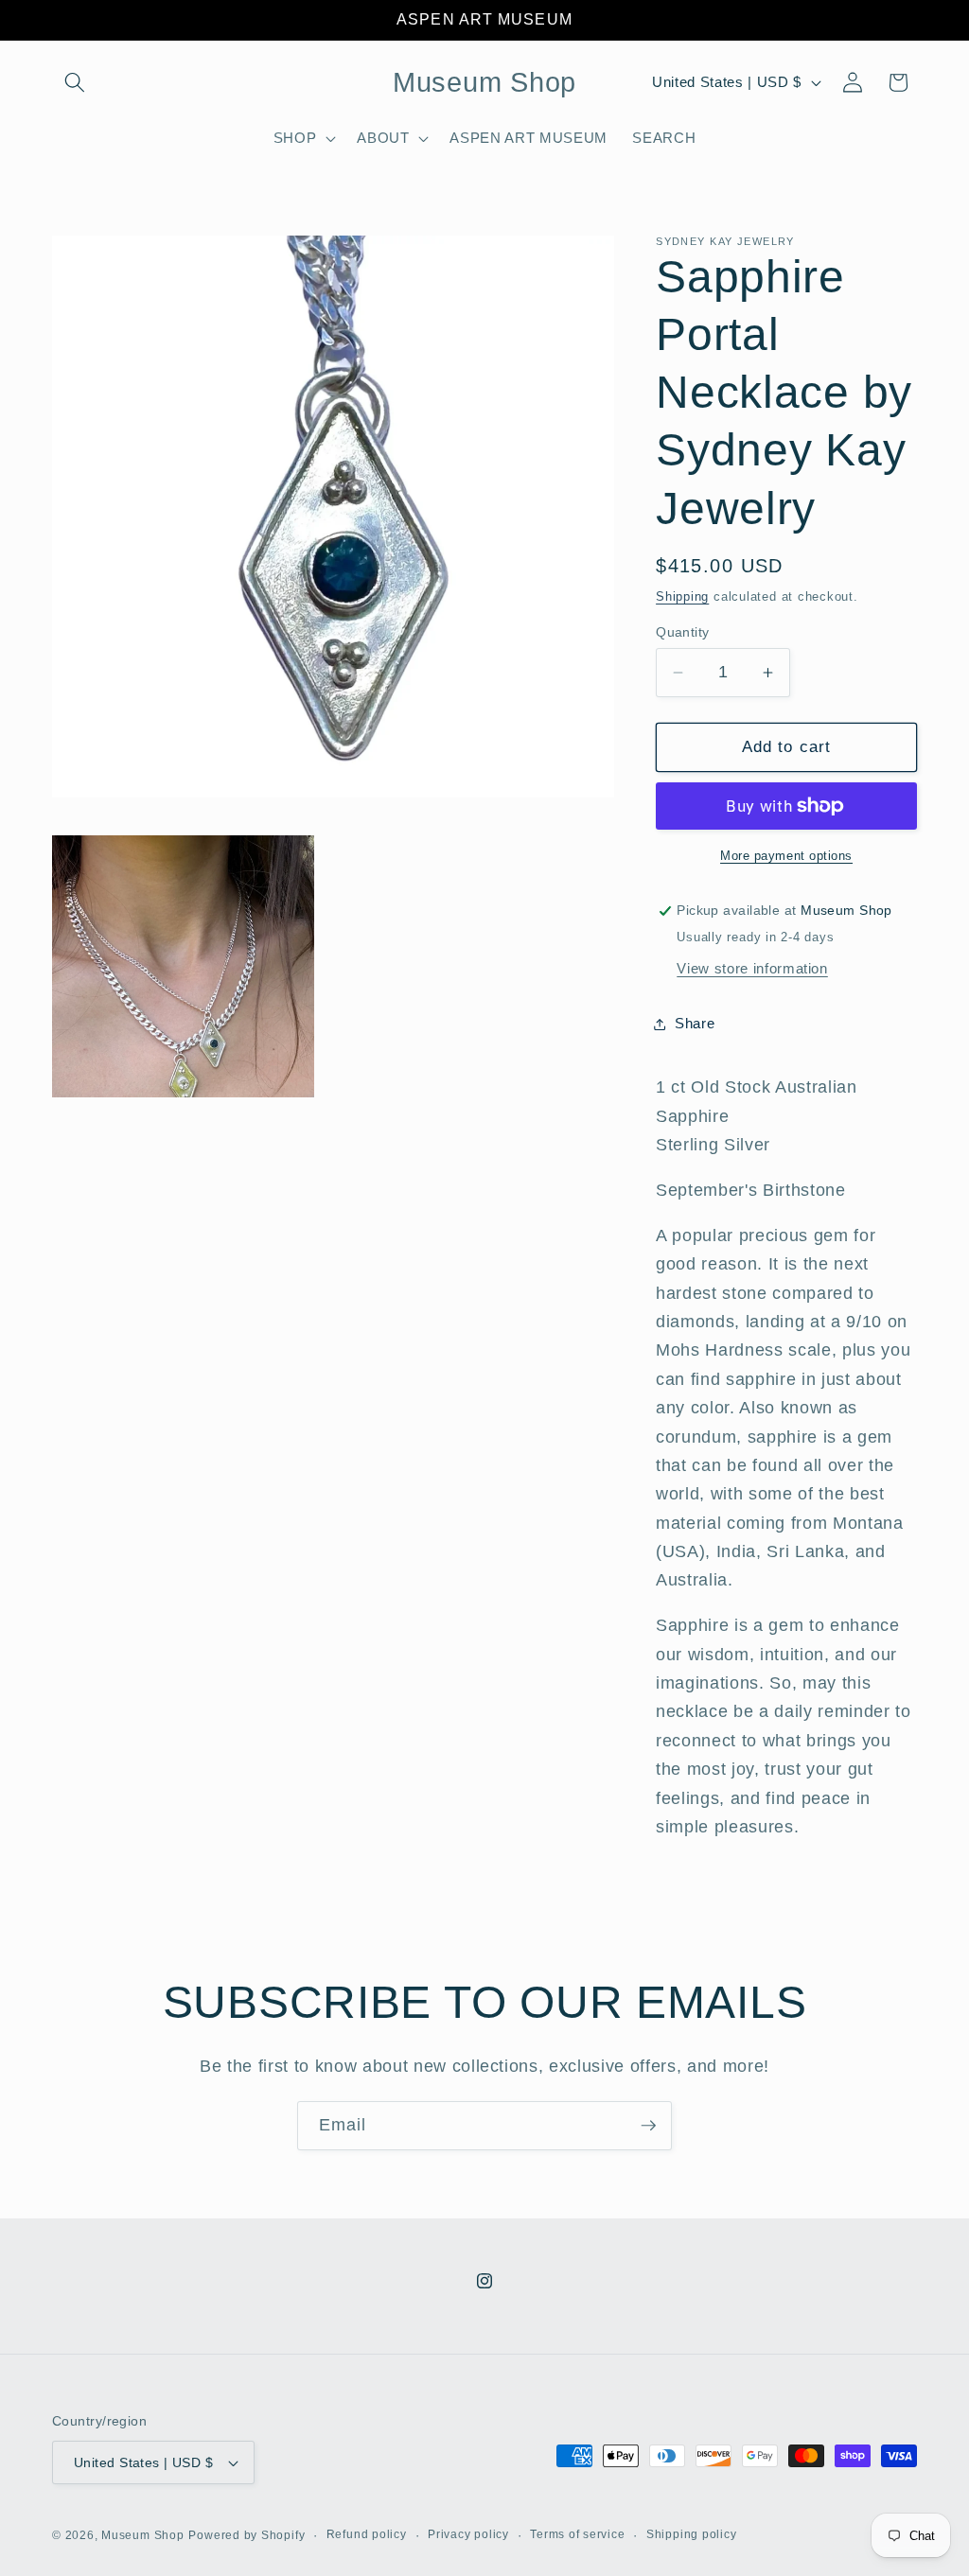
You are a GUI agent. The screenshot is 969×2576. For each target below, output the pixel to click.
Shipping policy (692, 2534)
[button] (75, 82)
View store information (752, 968)
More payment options (786, 856)
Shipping (682, 596)
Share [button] (695, 1023)
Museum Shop (142, 2535)
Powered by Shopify (247, 2535)
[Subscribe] (648, 2126)
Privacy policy (468, 2534)
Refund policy (367, 2534)
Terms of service (577, 2534)
